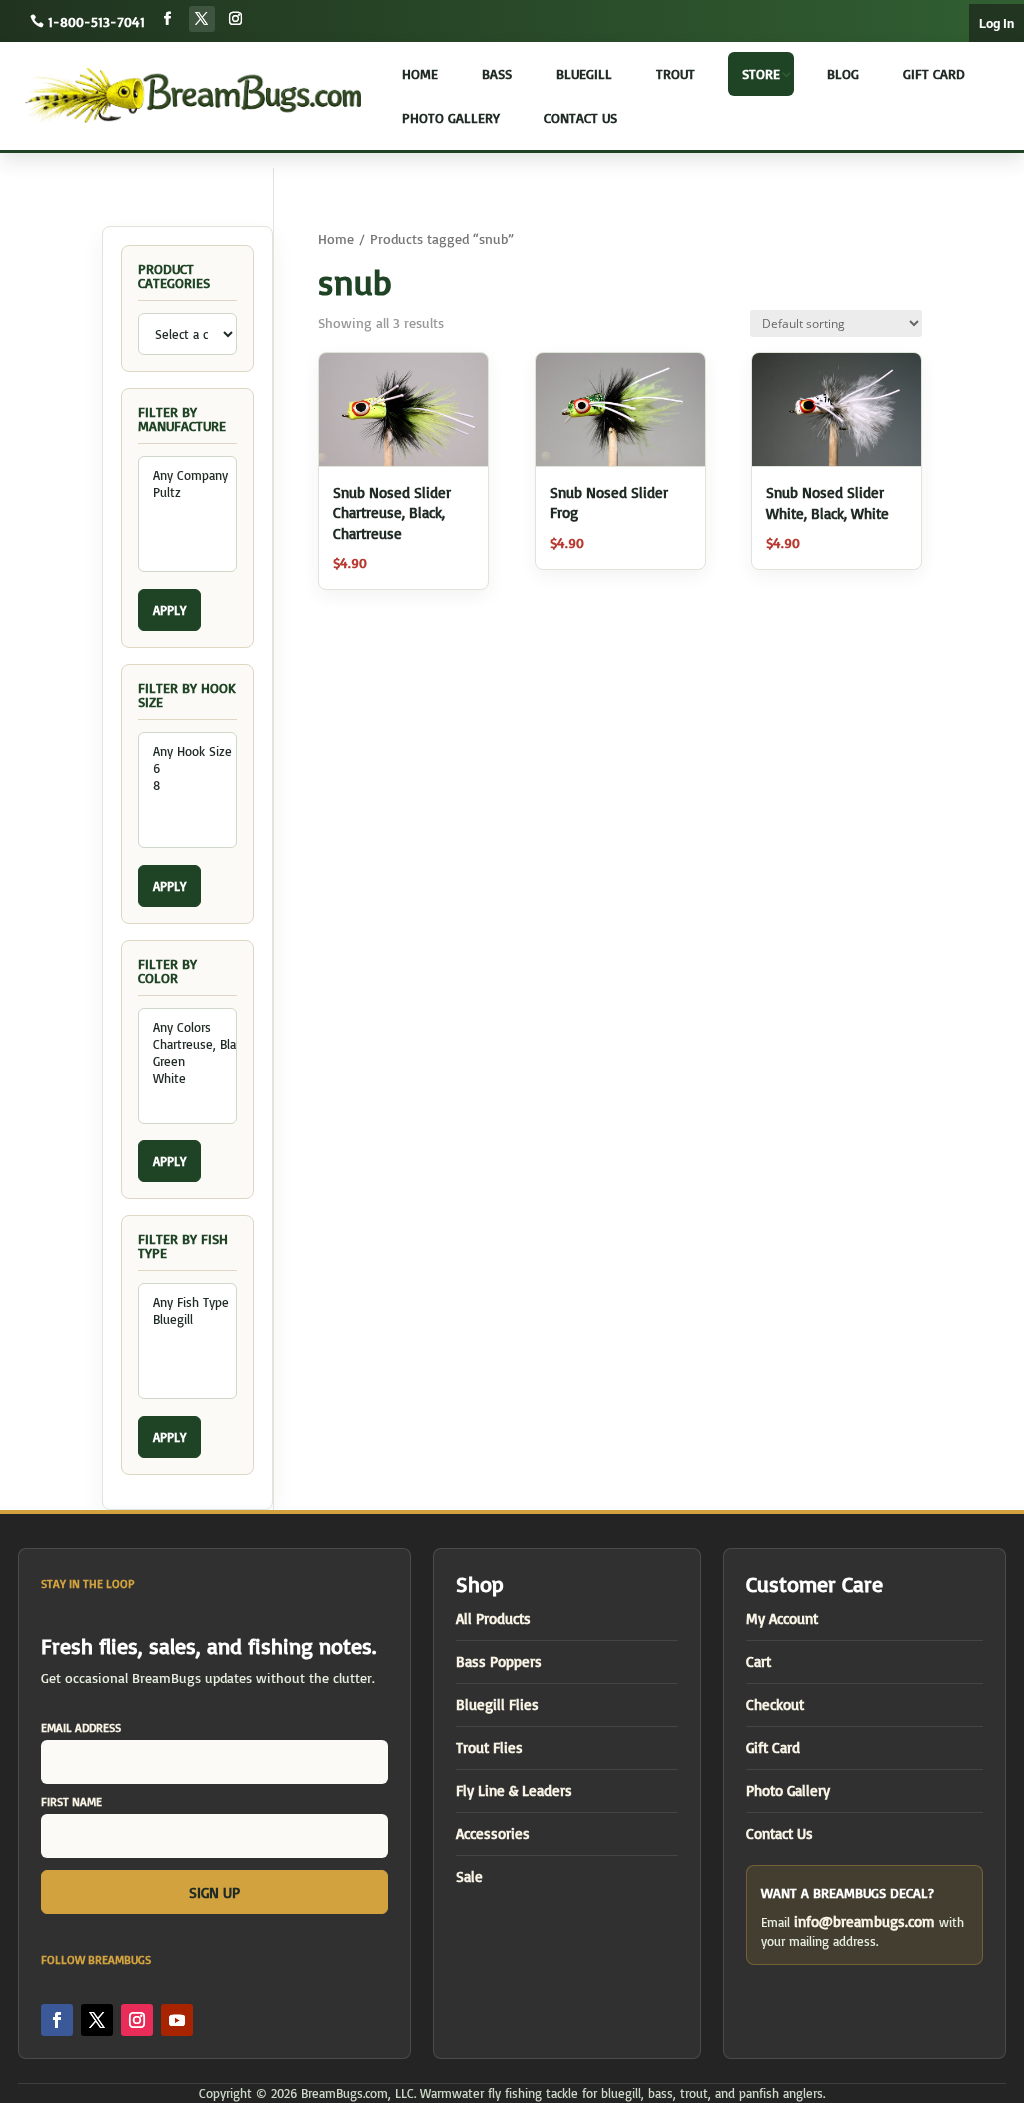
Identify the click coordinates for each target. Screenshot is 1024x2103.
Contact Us (580, 117)
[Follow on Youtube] (177, 2020)
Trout (675, 73)
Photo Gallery (451, 117)
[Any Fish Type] (187, 1302)
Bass (497, 73)
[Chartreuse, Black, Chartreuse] (187, 1044)
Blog (843, 73)
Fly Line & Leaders (514, 1790)
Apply (169, 610)
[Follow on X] (202, 19)
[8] (187, 785)
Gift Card (934, 73)
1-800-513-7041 (96, 21)
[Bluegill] (187, 1319)
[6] (187, 768)
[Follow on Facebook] (168, 19)
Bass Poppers (499, 1661)
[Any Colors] (187, 1027)
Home (420, 73)
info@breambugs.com (864, 1921)
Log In (996, 23)
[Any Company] (187, 475)
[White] (187, 1078)
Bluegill (584, 73)
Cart (758, 1661)
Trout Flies (489, 1747)
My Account (782, 1618)
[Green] (187, 1061)
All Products (493, 1618)
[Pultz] (187, 492)
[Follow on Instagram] (236, 19)
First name (71, 1801)
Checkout (775, 1704)
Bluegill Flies (497, 1704)
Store (761, 73)
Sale (469, 1876)
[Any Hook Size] (187, 751)
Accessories (493, 1833)
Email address (81, 1727)
